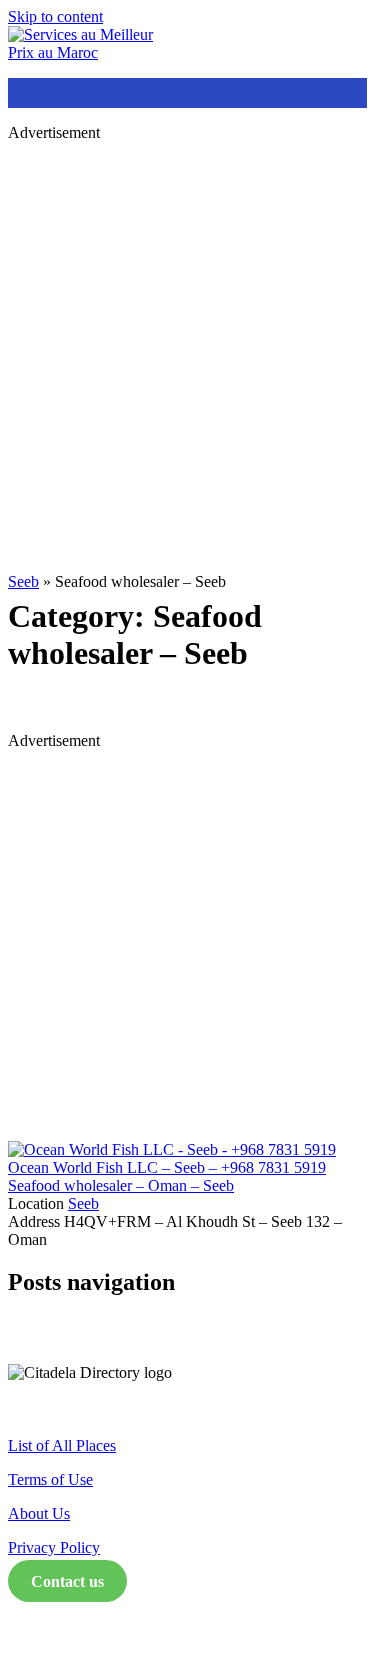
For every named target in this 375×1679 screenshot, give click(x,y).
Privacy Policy (54, 1547)
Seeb (23, 581)
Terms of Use (50, 1479)
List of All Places (62, 1445)
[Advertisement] (187, 345)
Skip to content (55, 16)
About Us (39, 1513)
